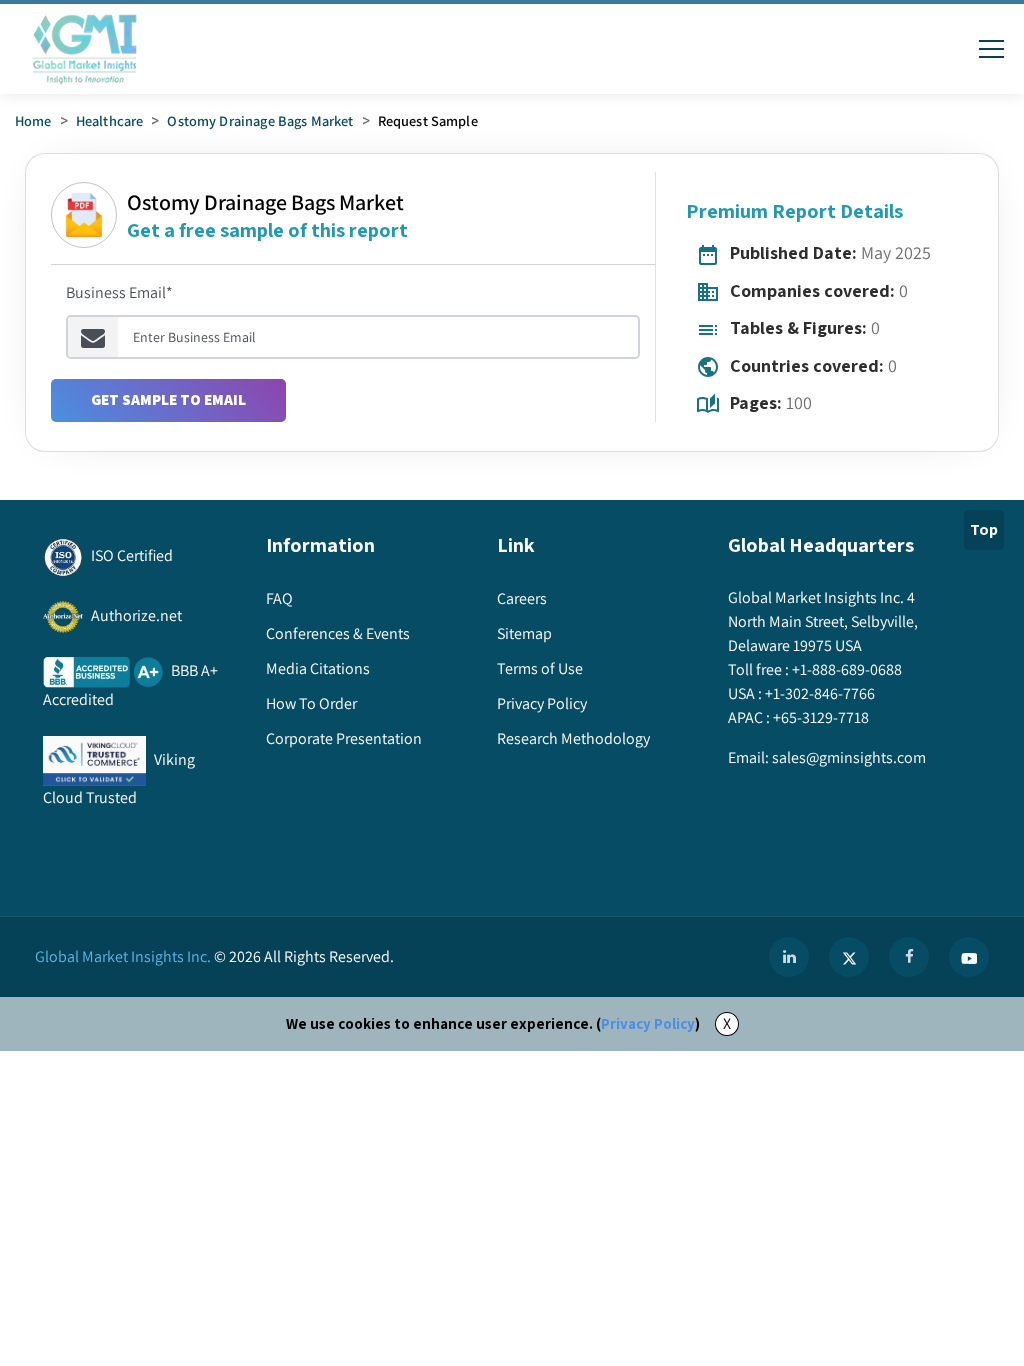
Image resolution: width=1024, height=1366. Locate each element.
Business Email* (119, 292)
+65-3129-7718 (821, 717)
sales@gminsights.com (849, 757)
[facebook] (909, 957)
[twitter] (849, 957)
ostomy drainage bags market (260, 120)
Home (33, 120)
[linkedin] (789, 957)
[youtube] (969, 957)
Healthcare (110, 120)
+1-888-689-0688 (847, 669)
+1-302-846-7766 (820, 693)
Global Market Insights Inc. (123, 956)
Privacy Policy (648, 1023)
